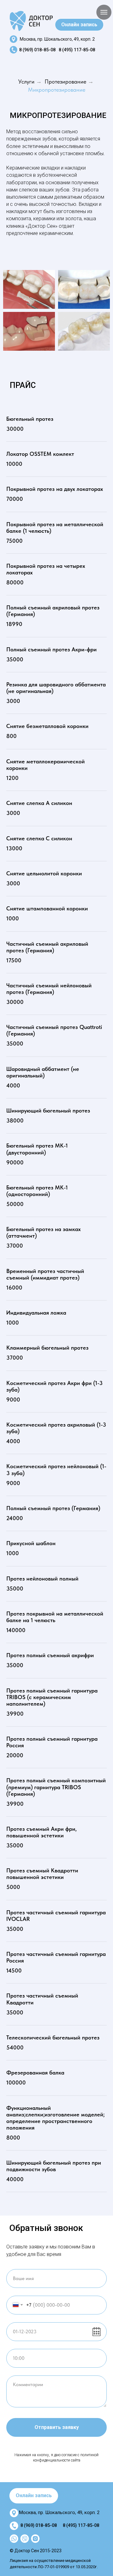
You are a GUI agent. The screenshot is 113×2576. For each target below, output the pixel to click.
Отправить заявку (57, 2427)
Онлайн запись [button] (79, 25)
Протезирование (65, 81)
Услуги (26, 81)
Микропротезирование (57, 90)
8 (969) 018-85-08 (37, 50)
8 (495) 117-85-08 (77, 50)
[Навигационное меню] (104, 12)
